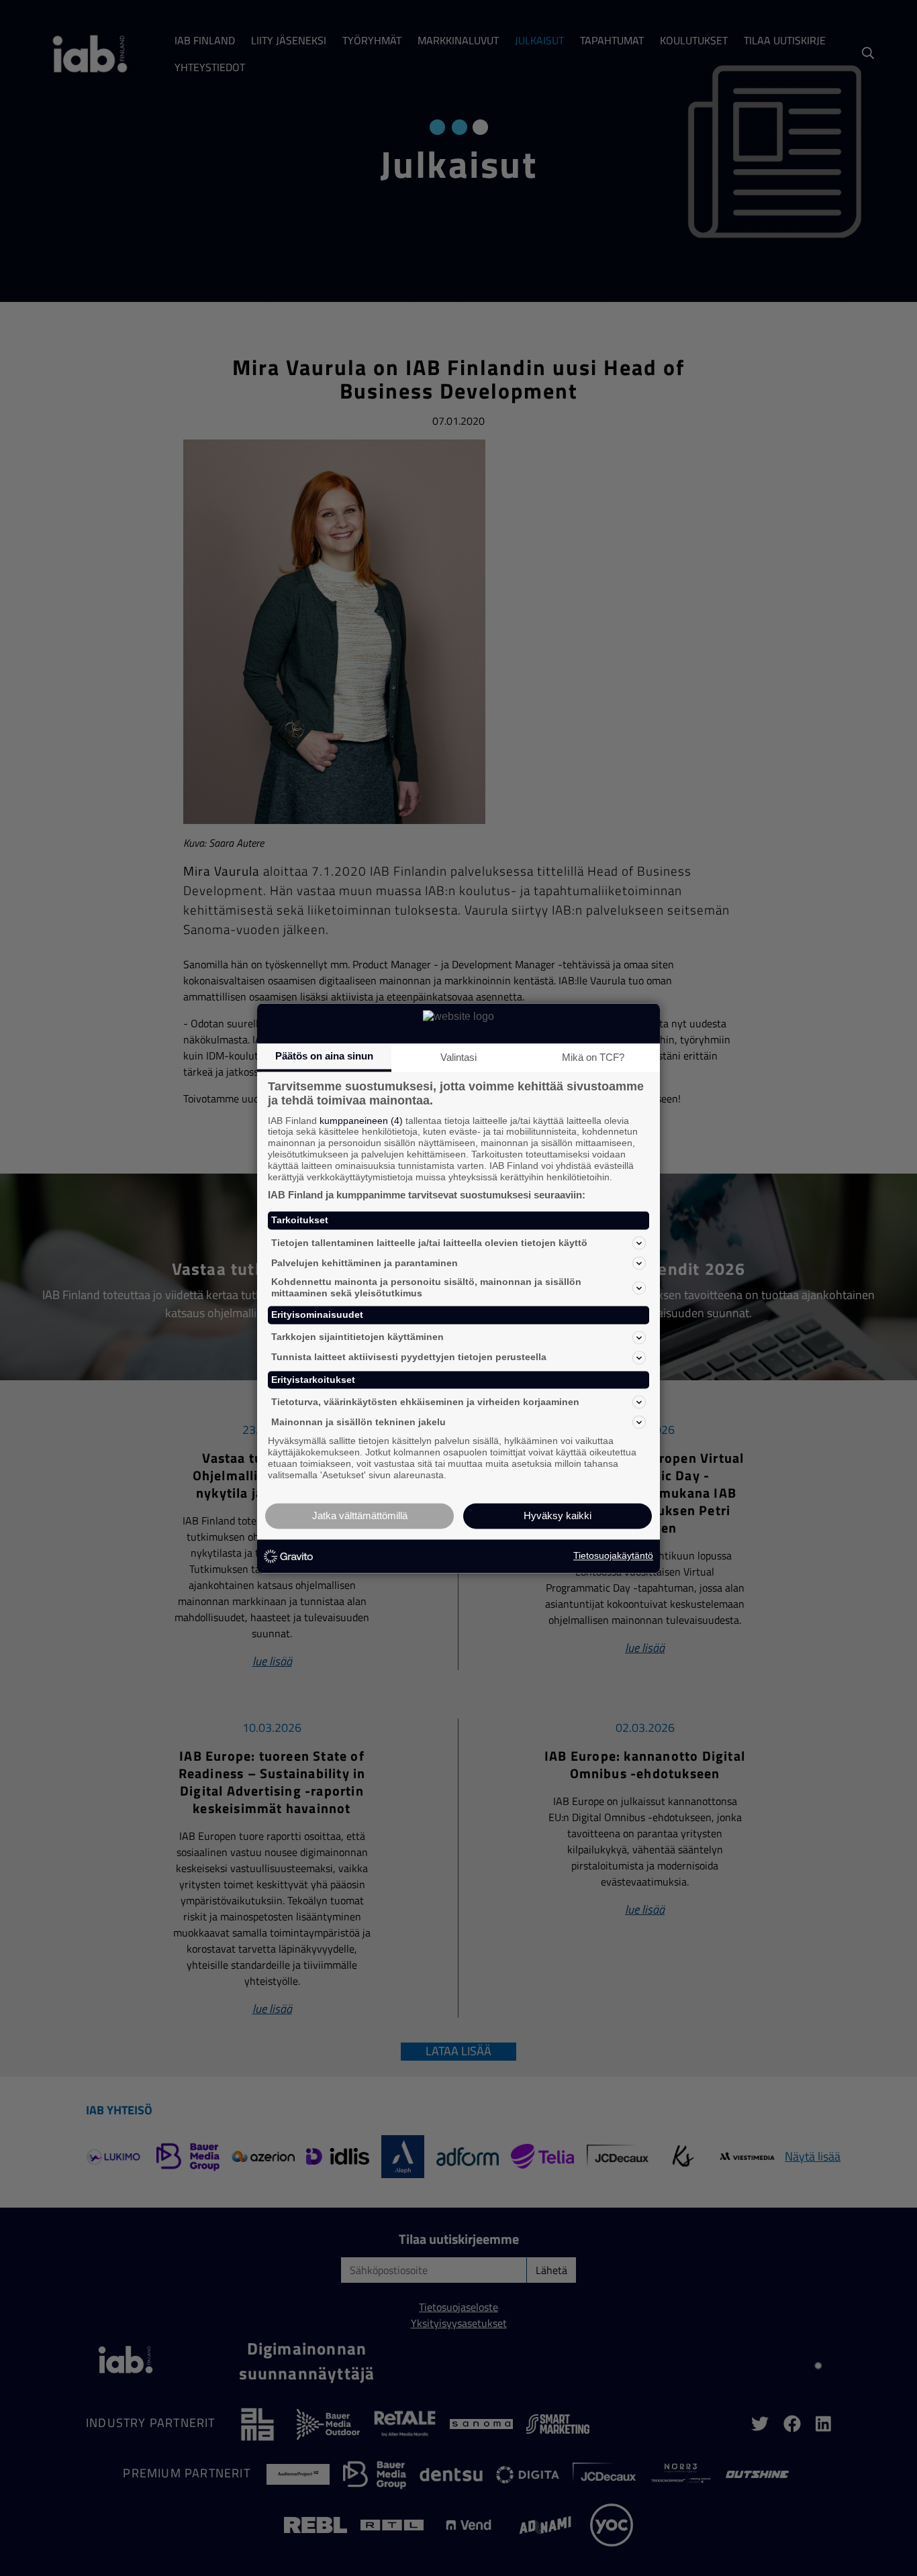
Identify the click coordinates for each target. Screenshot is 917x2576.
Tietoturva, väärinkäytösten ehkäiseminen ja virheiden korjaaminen (425, 1402)
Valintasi (458, 1057)
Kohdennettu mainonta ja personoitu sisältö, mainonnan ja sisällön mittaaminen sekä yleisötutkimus (426, 1288)
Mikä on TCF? (593, 1057)
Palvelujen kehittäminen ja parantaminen (365, 1263)
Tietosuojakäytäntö (613, 1556)
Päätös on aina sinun (324, 1056)
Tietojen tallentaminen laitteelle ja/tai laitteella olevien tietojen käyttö (429, 1243)
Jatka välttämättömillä (360, 1515)
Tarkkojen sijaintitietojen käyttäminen (357, 1337)
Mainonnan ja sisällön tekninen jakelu (358, 1422)
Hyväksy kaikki (558, 1515)
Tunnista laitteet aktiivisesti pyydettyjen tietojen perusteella (409, 1357)
